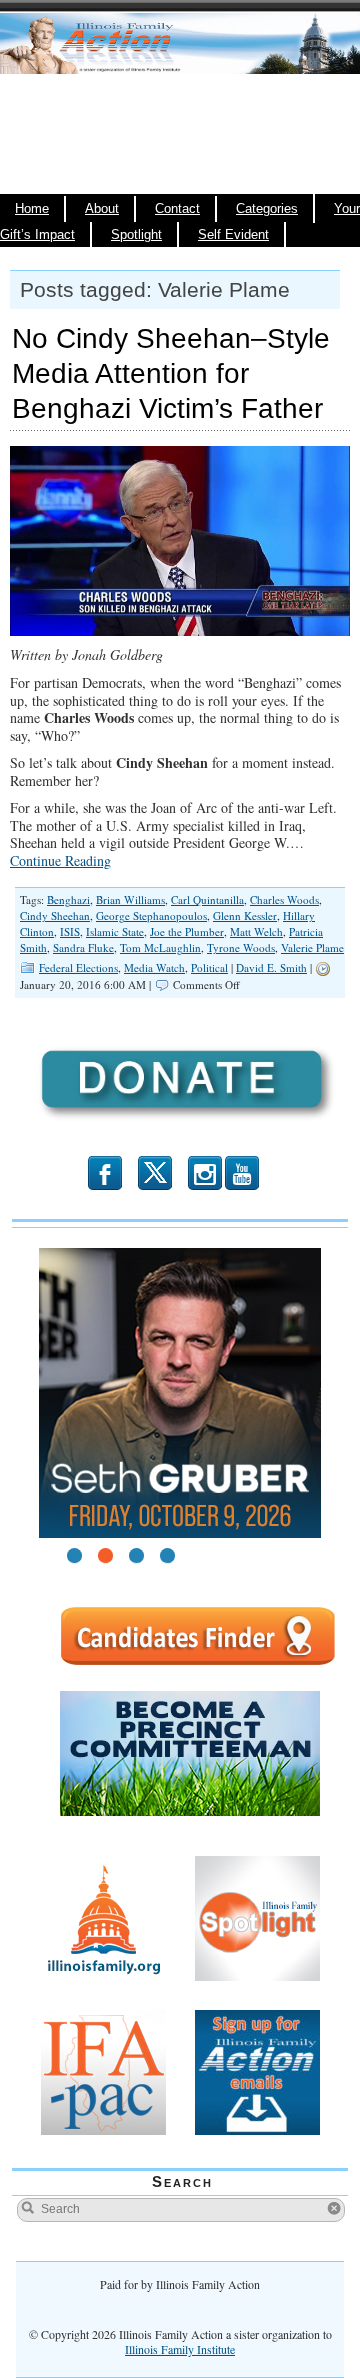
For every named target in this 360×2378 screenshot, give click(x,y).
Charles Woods (284, 899)
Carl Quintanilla (207, 899)
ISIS (70, 931)
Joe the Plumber (187, 931)
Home (32, 209)
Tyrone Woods (241, 947)
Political (209, 967)
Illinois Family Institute (180, 2349)
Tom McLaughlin (160, 947)
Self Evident (233, 235)
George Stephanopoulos (151, 915)
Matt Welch (256, 931)
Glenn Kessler (245, 915)
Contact (177, 209)
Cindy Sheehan (55, 915)
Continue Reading (60, 860)
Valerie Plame (312, 947)
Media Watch (154, 967)
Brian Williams (130, 899)
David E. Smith (271, 967)
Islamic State (115, 931)
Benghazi (68, 899)
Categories (267, 209)
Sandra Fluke (83, 947)
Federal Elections (78, 967)
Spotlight (136, 235)
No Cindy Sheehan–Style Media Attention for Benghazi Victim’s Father (171, 373)
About (102, 209)
